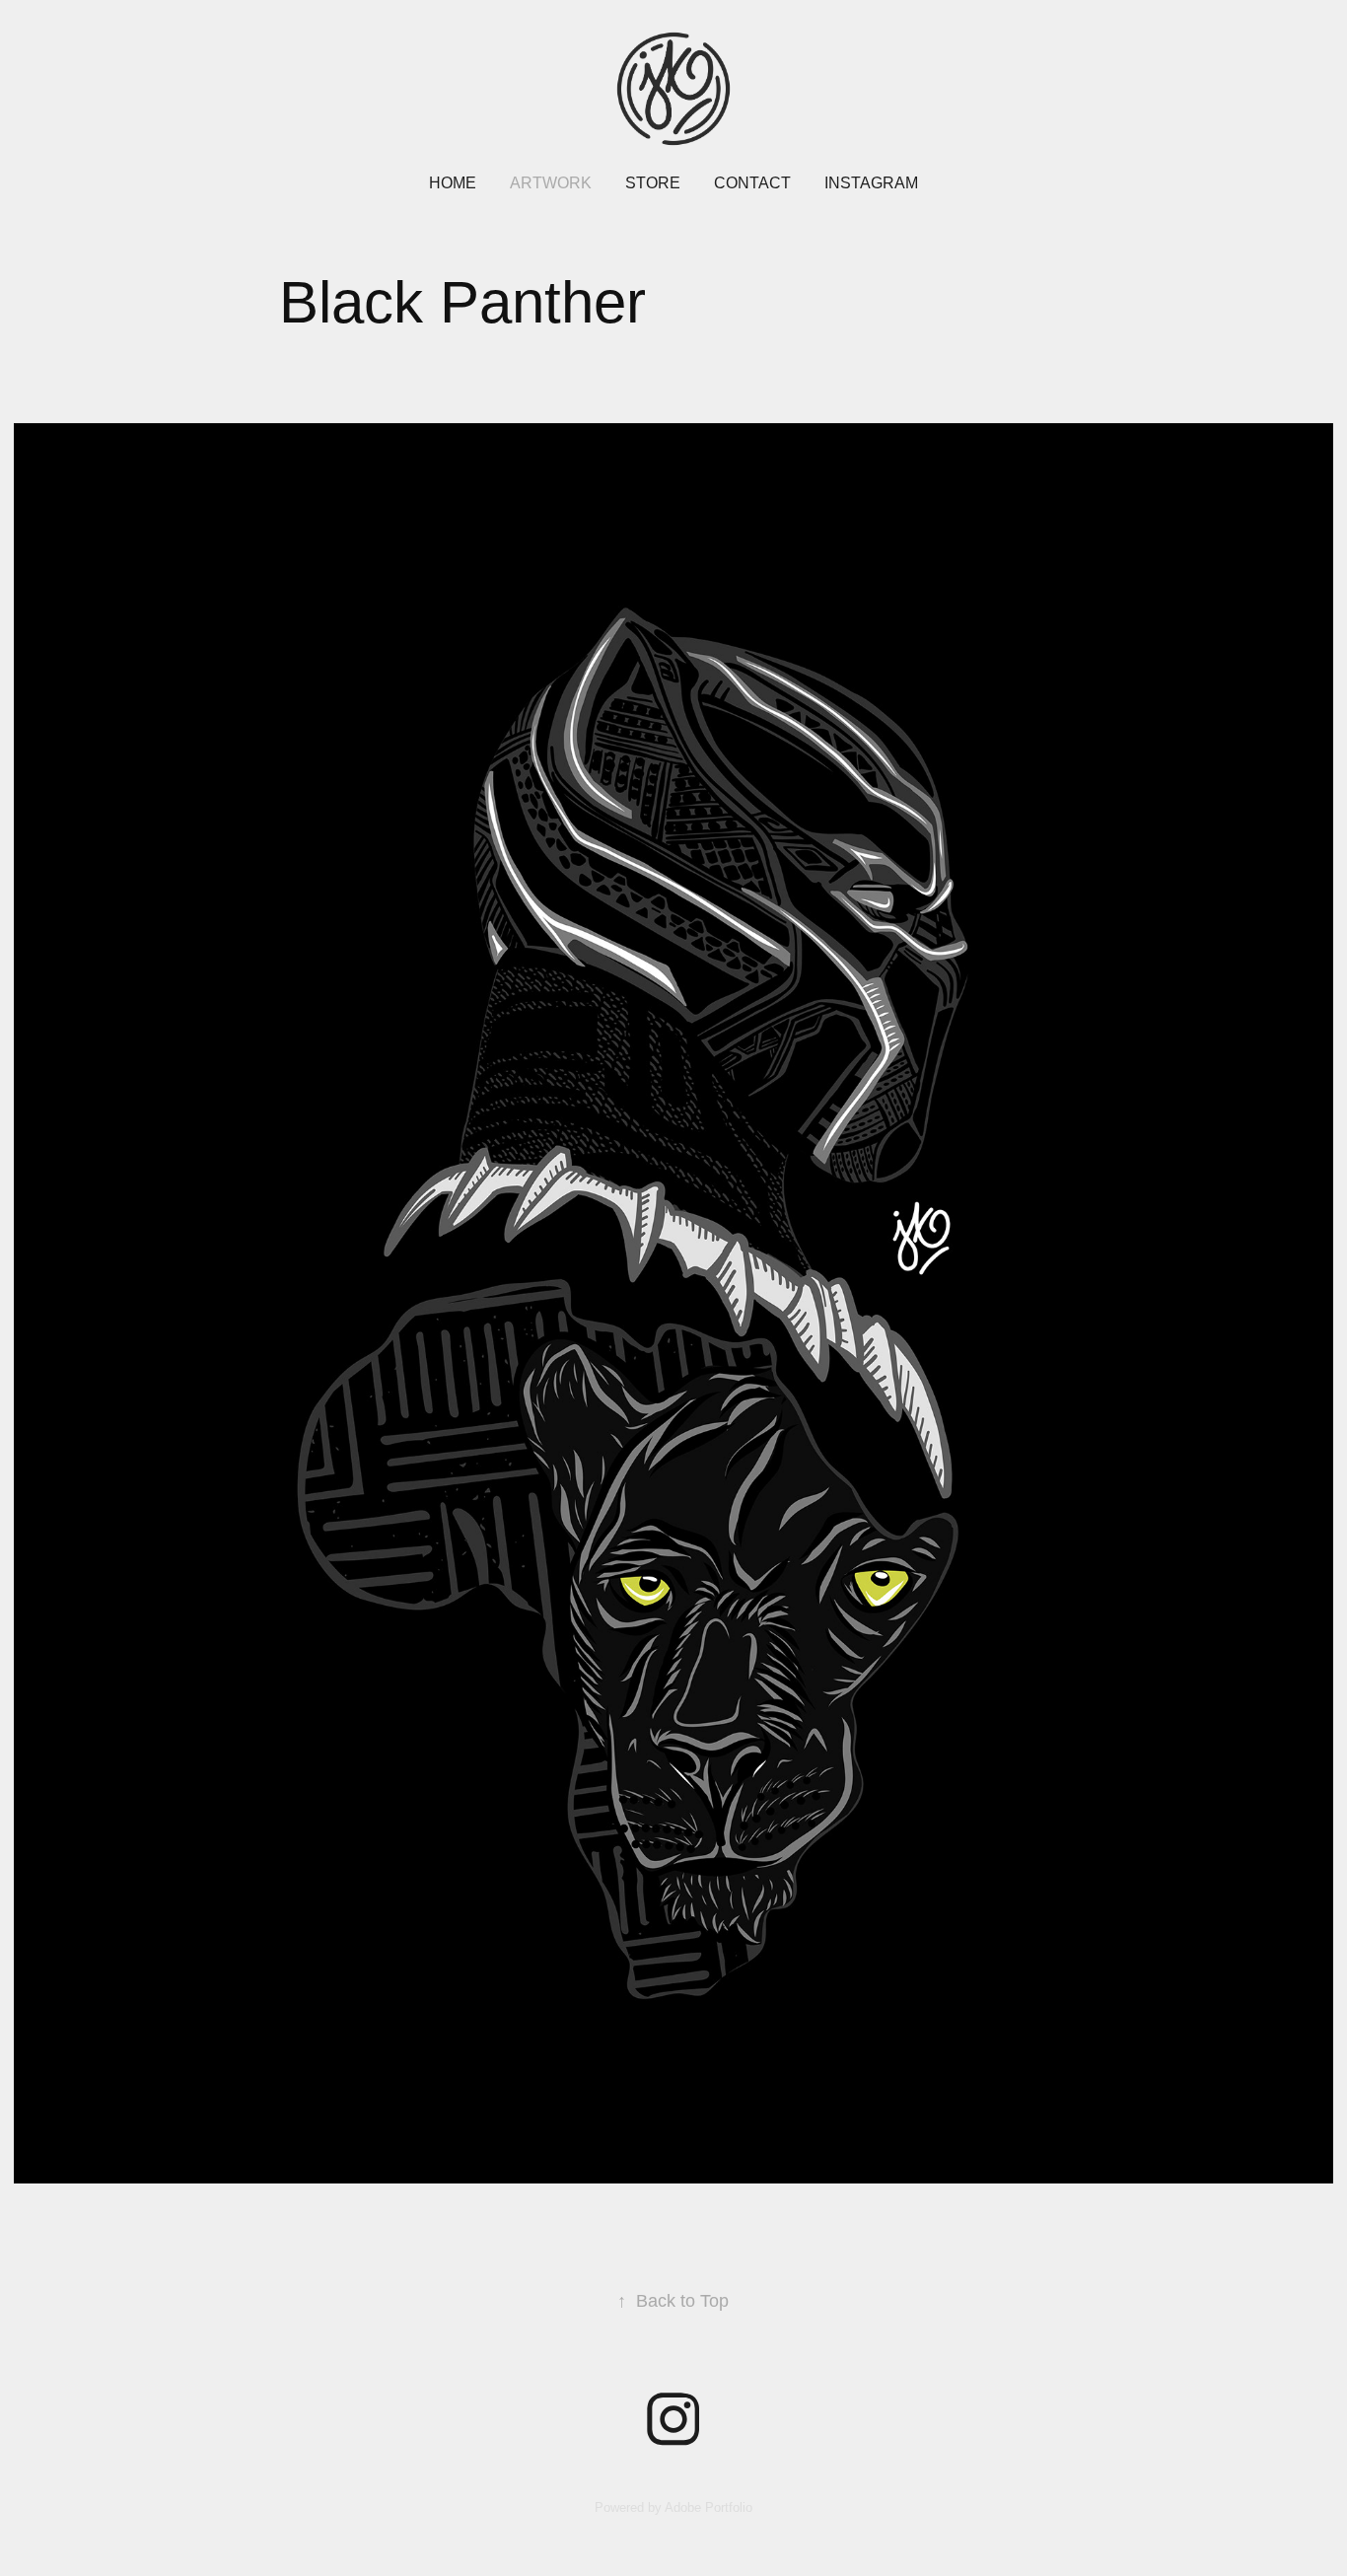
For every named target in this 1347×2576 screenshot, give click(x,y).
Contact (752, 183)
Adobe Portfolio (709, 2507)
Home (453, 183)
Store (653, 183)
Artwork (551, 183)
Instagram (871, 183)
